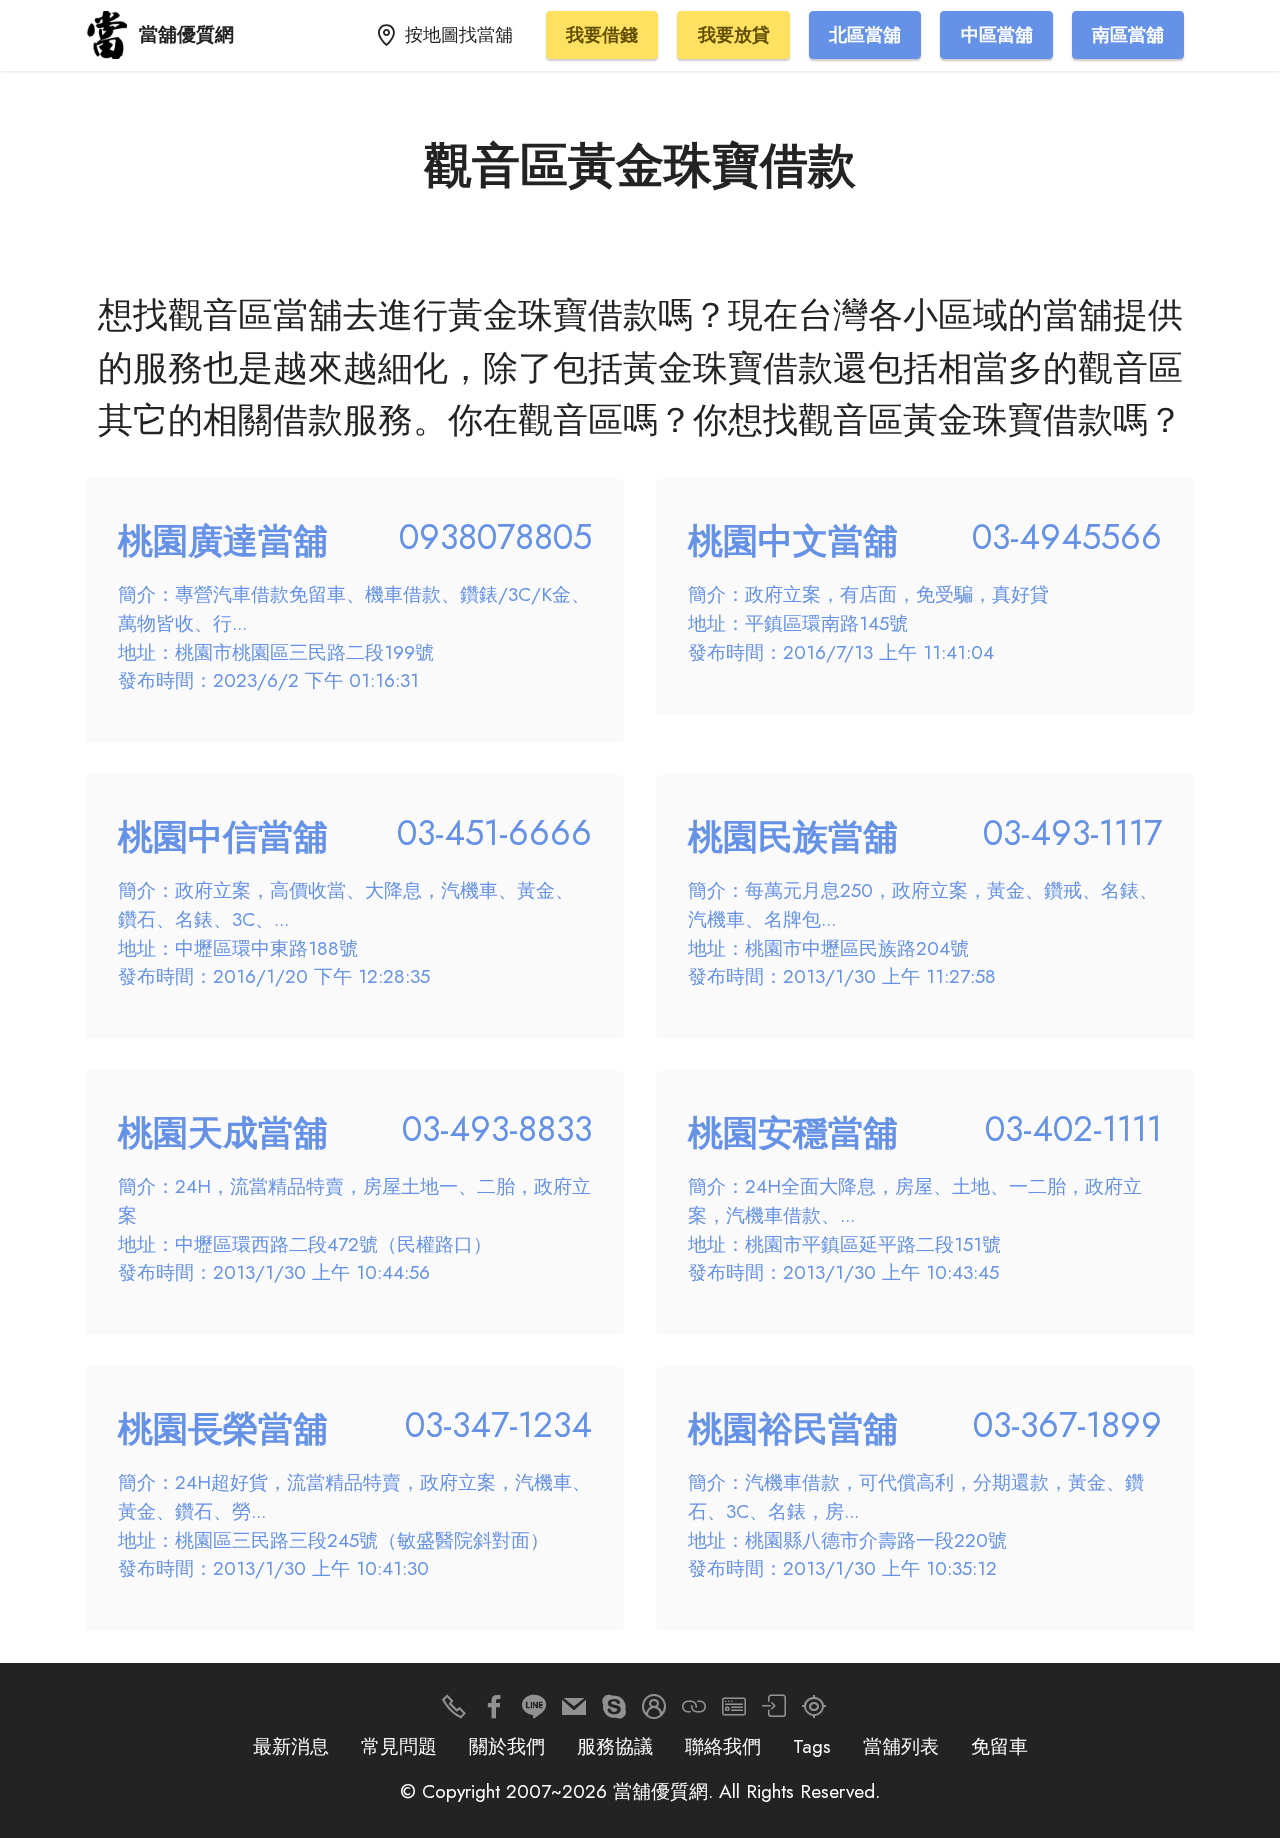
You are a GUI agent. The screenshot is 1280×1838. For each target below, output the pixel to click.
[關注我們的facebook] (494, 1711)
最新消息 (291, 1746)
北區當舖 (865, 35)
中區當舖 (997, 35)
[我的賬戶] (774, 1711)
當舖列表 (901, 1746)
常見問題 (399, 1746)
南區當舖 (1128, 35)
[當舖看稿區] (814, 1711)
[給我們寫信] (574, 1711)
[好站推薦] (694, 1711)
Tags (812, 1746)
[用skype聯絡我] (614, 1711)
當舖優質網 (186, 34)
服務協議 (615, 1746)
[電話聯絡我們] (454, 1711)
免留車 (999, 1746)
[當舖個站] (734, 1711)
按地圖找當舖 (459, 35)
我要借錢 (602, 35)
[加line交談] (534, 1711)
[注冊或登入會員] (654, 1711)
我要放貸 (734, 35)
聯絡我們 (723, 1746)
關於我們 (507, 1746)
